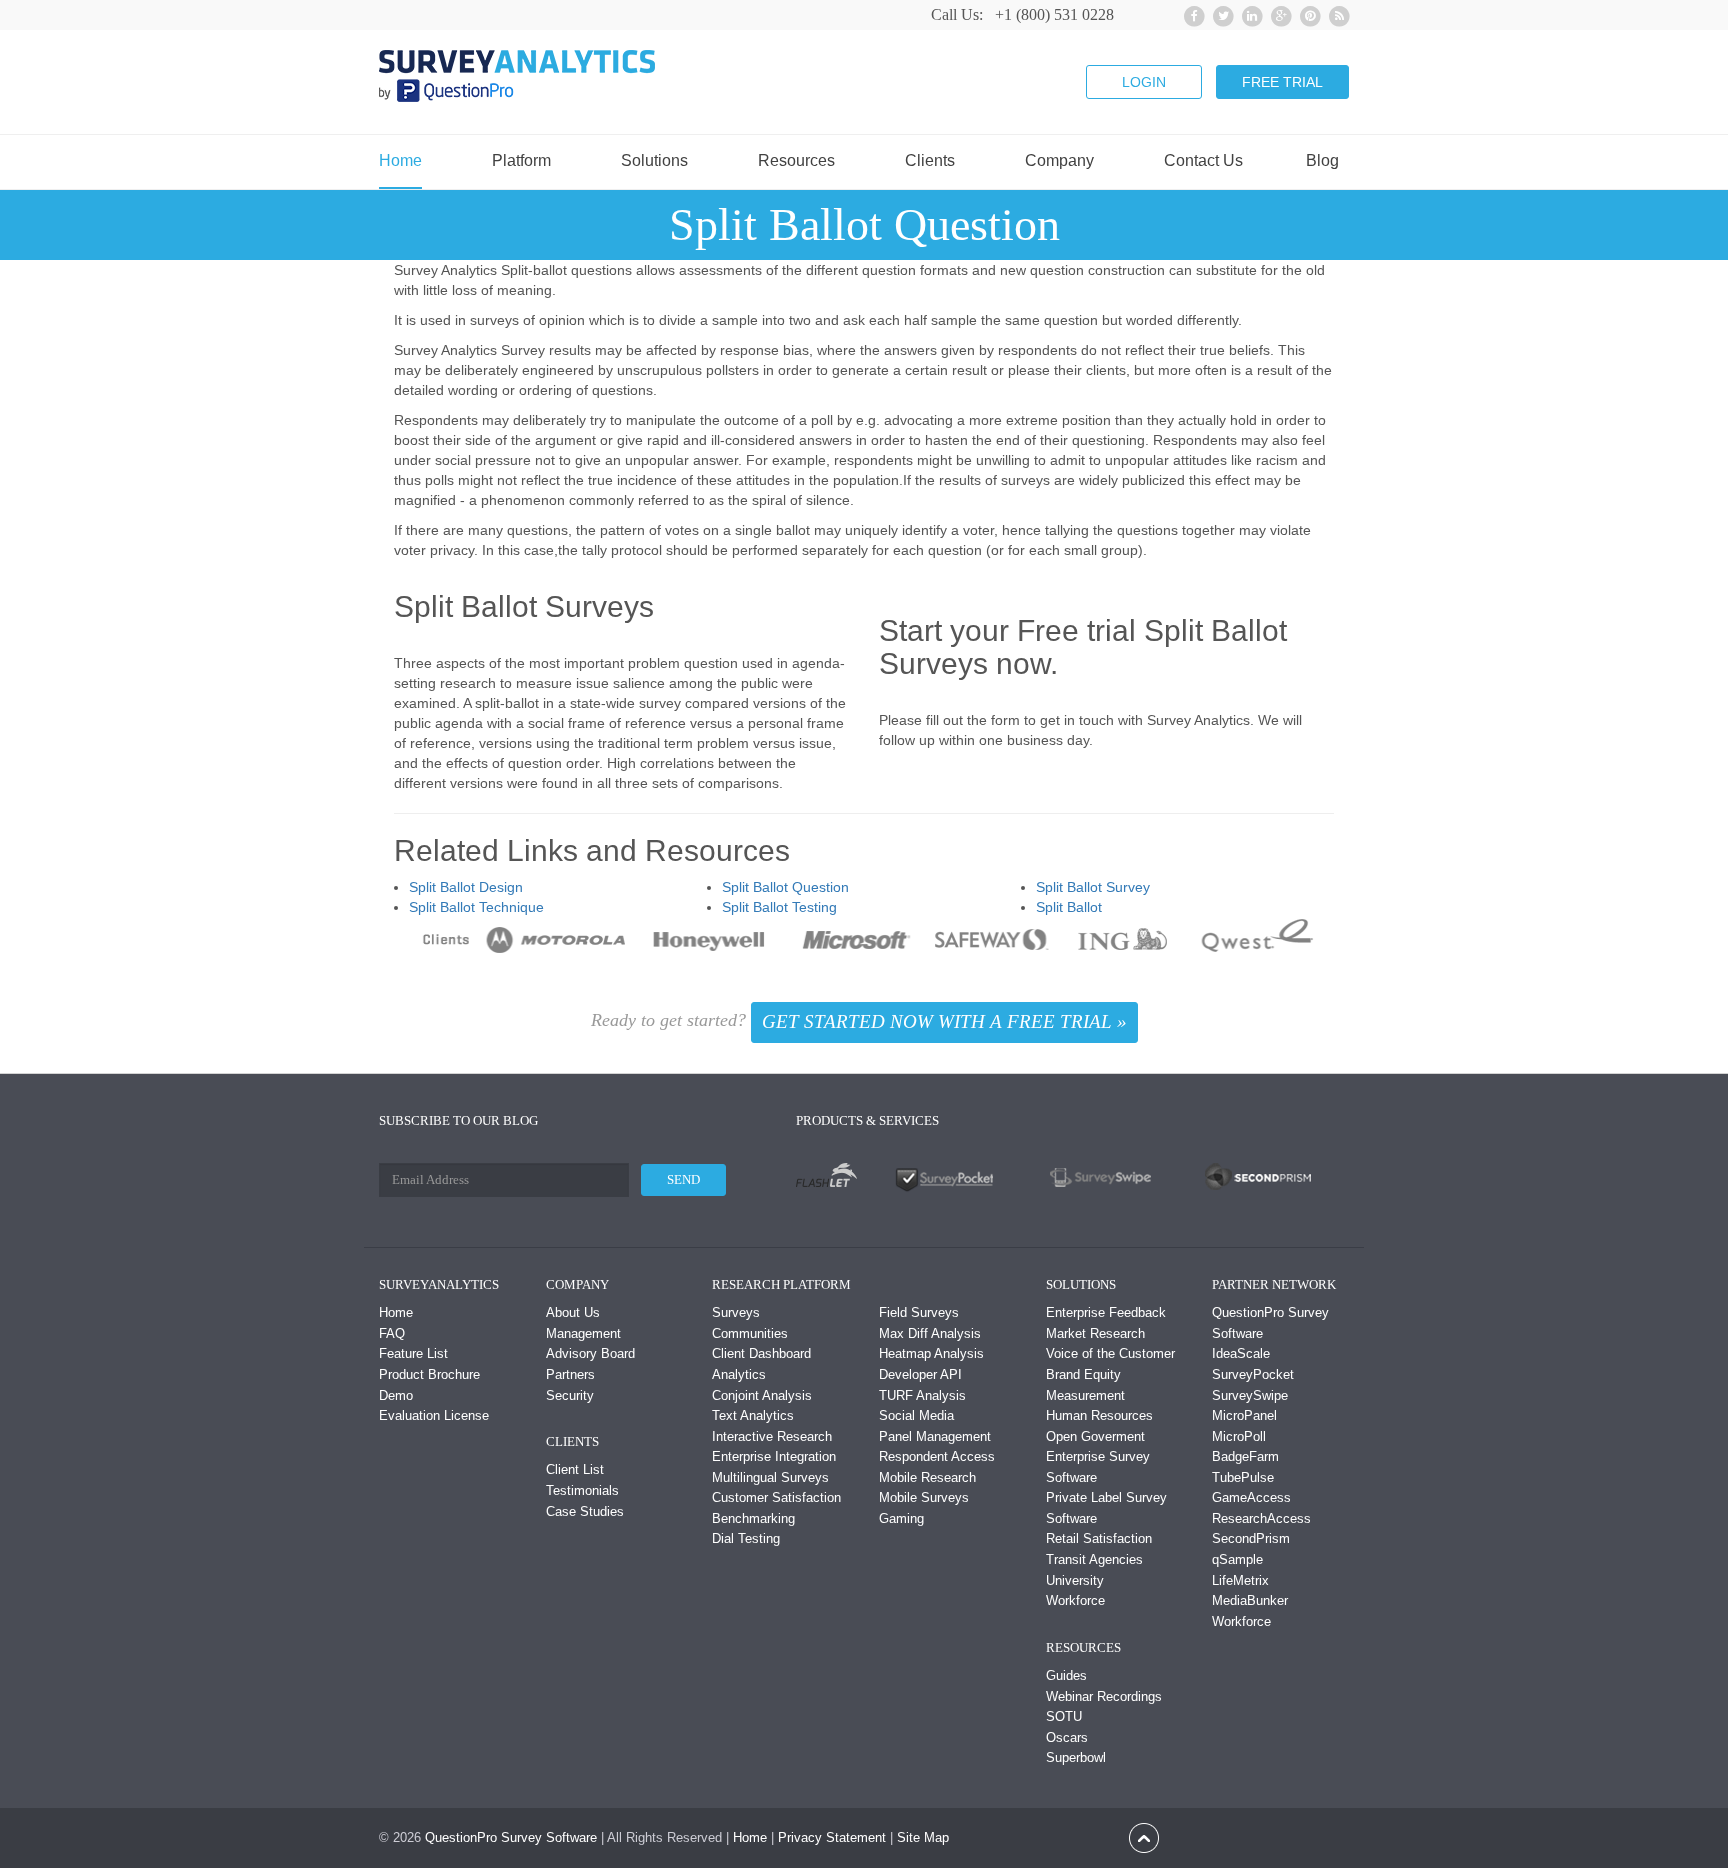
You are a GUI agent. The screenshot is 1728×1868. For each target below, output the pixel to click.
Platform (521, 161)
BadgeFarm (1245, 1456)
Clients (930, 161)
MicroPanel (1244, 1415)
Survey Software (549, 1837)
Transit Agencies (1094, 1559)
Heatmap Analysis (931, 1353)
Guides (1066, 1675)
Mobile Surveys (924, 1497)
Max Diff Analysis (930, 1333)
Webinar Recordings (1104, 1696)
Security (570, 1395)
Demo (396, 1395)
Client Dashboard (761, 1353)
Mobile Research (927, 1477)
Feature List (413, 1353)
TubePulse (1243, 1477)
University (1075, 1580)
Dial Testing (746, 1538)
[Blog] (1336, 13)
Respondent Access (937, 1456)
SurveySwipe (1250, 1395)
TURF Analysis (922, 1395)
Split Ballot (1069, 907)
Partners (570, 1374)
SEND (683, 1179)
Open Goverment (1095, 1436)
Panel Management (935, 1436)
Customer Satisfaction (776, 1497)
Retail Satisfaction (1099, 1538)
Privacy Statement (832, 1837)
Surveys (736, 1312)
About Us (573, 1312)
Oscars (1067, 1737)
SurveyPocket (1253, 1374)
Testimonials (582, 1490)
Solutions (654, 161)
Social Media (916, 1415)
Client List (575, 1469)
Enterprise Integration (774, 1456)
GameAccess (1251, 1497)
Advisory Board (590, 1353)
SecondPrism (1251, 1538)
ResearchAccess (1261, 1518)
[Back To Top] (1144, 1836)
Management (583, 1333)
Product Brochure (429, 1374)
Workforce (1075, 1600)
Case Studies (585, 1511)
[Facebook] (1191, 13)
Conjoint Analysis (762, 1395)
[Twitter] (1220, 13)
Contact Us (1203, 161)
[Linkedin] (1249, 13)
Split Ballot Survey (1093, 887)
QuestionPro (461, 1837)
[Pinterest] (1307, 13)
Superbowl (1076, 1757)
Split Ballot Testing (779, 907)
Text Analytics (753, 1415)
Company (1059, 161)
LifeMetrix (1240, 1580)
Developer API (920, 1374)
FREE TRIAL (1282, 82)
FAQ (392, 1333)
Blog (1322, 161)
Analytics (739, 1374)
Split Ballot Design (466, 887)
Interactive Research (772, 1436)
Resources (796, 161)
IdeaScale (1241, 1353)
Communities (750, 1333)
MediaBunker (1250, 1600)
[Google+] (1278, 13)
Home (400, 161)
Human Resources (1099, 1415)
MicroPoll (1239, 1436)
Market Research (1095, 1333)
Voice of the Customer (1110, 1353)
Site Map (923, 1837)
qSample (1237, 1559)
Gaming (901, 1518)
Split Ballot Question (785, 887)
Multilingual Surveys (770, 1477)
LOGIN (1144, 82)
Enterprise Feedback (1106, 1312)
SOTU (1064, 1716)
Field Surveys (919, 1312)
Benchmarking (753, 1518)
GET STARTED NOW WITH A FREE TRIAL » (944, 1021)
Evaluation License (434, 1415)
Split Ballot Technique (476, 907)
